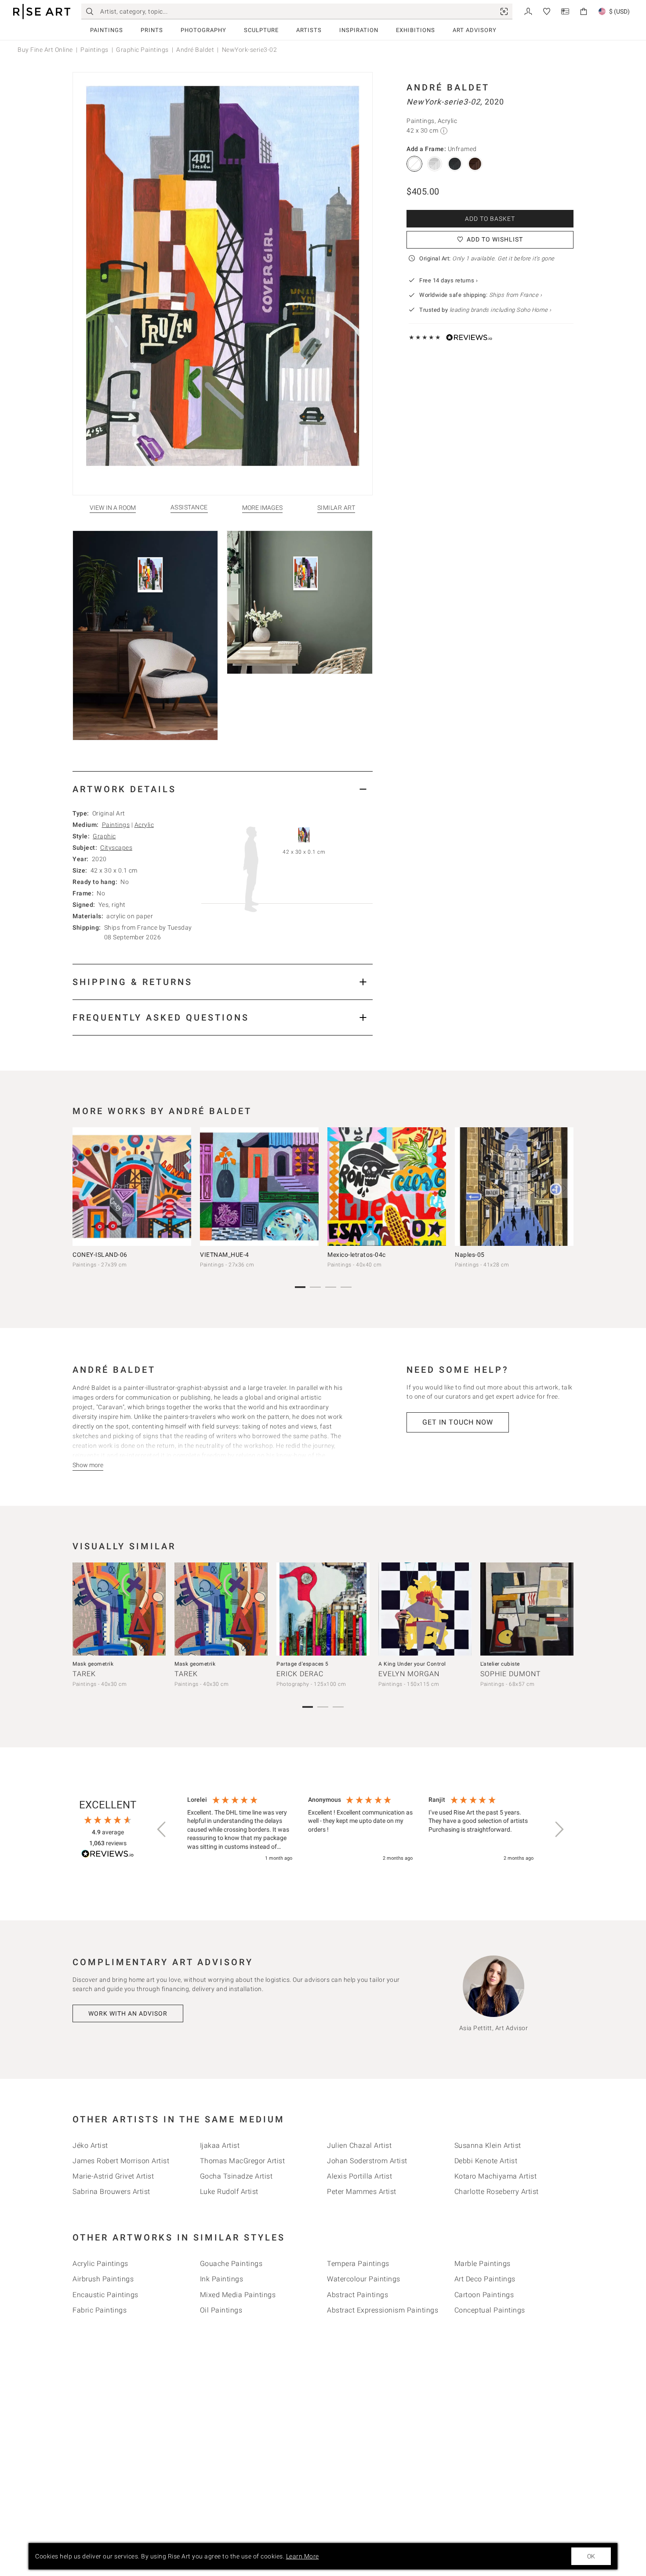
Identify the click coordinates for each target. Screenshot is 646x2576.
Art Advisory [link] (475, 30)
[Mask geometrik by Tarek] (119, 1609)
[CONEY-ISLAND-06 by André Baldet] (132, 1187)
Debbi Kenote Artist (486, 2161)
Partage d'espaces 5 (303, 1664)
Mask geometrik (93, 1664)
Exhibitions (416, 30)
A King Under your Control (412, 1664)
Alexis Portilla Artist (359, 2176)
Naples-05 (470, 1255)
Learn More (303, 2556)
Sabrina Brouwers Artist (111, 2192)
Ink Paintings (222, 2279)
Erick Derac (300, 1674)
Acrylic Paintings (100, 2264)
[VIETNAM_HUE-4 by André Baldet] (259, 1187)
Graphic (104, 836)
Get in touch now (458, 1422)
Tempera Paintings (358, 2264)
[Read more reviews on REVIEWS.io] (108, 1855)
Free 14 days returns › (448, 280)
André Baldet (195, 50)
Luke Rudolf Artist (229, 2192)
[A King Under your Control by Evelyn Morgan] (425, 1609)
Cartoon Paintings (484, 2295)
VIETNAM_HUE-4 (225, 1255)
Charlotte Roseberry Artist (497, 2192)
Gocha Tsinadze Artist (236, 2176)
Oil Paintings (221, 2310)
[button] (162, 1829)
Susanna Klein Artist (488, 2145)
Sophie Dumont (511, 1674)
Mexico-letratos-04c (357, 1255)
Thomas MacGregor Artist (243, 2161)
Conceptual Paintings (490, 2310)
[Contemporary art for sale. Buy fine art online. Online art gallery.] (42, 12)
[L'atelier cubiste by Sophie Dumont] (527, 1609)
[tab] (223, 789)
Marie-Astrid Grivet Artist (113, 2176)
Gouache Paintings (231, 2264)
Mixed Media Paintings (238, 2295)
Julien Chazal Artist (359, 2145)
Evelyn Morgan (409, 1674)
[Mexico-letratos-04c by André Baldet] (387, 1187)
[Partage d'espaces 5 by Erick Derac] (323, 1609)
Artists (309, 30)
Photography (203, 30)
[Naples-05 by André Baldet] (514, 1187)
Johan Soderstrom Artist (367, 2161)
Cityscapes (116, 848)
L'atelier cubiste (500, 1664)
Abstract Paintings (357, 2295)
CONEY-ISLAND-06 (100, 1255)
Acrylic (144, 825)
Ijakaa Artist (220, 2145)
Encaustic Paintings (105, 2295)
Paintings (107, 30)
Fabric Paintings (100, 2310)
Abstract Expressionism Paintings (383, 2310)
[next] (564, 1188)
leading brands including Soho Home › (501, 310)
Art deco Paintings (485, 2279)
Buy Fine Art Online (45, 50)
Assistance (189, 507)
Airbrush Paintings (103, 2279)
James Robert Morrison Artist (121, 2161)
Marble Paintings (483, 2264)
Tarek (84, 1674)
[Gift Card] (565, 11)
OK (591, 2556)
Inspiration (359, 30)
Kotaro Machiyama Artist (496, 2176)
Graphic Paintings (142, 50)
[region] (360, 1829)
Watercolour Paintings (364, 2279)
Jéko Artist (90, 2145)
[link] (504, 11)
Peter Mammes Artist (362, 2192)
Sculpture (261, 30)
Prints (152, 30)
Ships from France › (516, 295)
